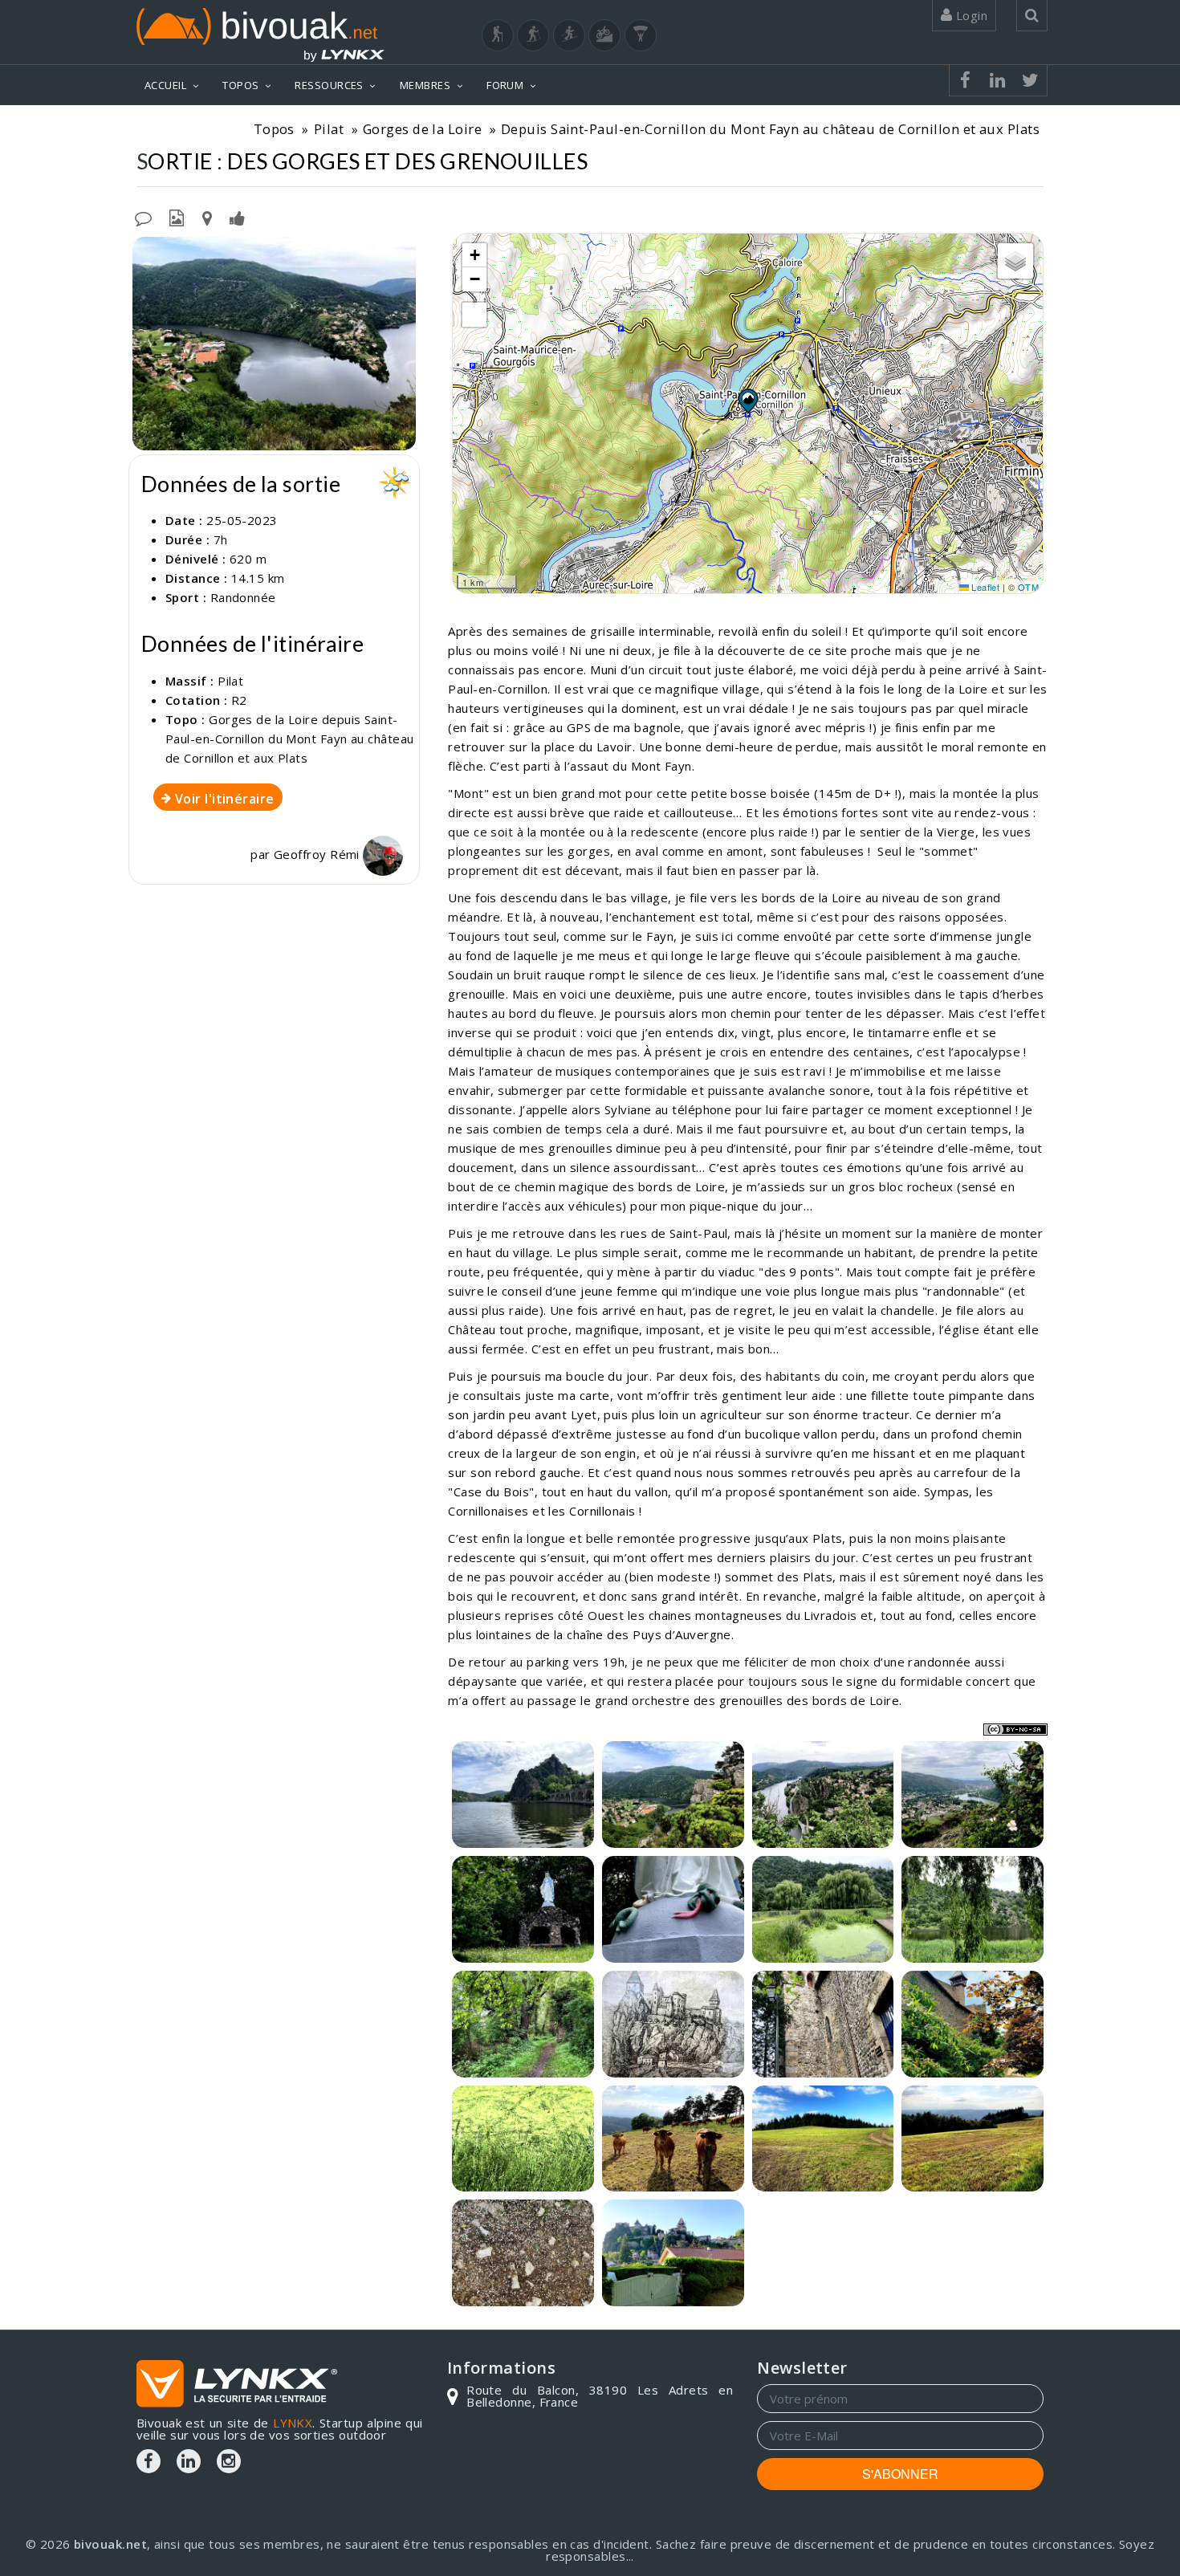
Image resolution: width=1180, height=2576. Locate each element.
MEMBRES (425, 85)
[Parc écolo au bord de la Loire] (823, 1909)
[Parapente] (641, 35)
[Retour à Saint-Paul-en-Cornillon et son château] (673, 2253)
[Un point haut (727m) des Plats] (823, 2139)
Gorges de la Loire (422, 129)
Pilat (329, 129)
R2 (239, 700)
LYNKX (293, 2423)
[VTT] (604, 35)
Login (970, 15)
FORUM (505, 85)
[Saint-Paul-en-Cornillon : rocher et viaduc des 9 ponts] (523, 1795)
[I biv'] (237, 217)
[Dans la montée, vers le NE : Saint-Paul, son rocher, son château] (823, 1795)
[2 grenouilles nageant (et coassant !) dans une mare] (523, 2139)
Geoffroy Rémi (318, 854)
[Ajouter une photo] (177, 217)
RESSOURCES (329, 85)
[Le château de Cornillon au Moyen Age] (673, 2024)
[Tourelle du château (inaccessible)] (972, 2024)
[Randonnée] (498, 35)
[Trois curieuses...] (673, 2139)
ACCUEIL (165, 85)
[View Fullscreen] (474, 315)
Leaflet (985, 587)
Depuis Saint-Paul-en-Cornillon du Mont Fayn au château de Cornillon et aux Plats (770, 129)
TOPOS (240, 85)
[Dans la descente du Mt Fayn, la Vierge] (523, 1909)
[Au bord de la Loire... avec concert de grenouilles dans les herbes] (972, 1909)
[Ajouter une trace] (207, 217)
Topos (274, 129)
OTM (1028, 587)
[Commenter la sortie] (143, 217)
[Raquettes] (533, 35)
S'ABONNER (900, 2474)
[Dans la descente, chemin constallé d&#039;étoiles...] (523, 2253)
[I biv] (146, 253)
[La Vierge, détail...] (673, 1909)
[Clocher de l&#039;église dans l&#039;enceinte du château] (823, 2024)
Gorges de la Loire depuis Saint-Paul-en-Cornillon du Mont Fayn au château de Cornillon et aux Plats (289, 739)
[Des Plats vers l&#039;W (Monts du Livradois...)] (972, 2139)
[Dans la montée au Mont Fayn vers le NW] (673, 1795)
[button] (747, 401)
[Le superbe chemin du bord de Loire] (523, 2024)
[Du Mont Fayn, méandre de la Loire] (274, 344)
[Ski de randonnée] (569, 35)
